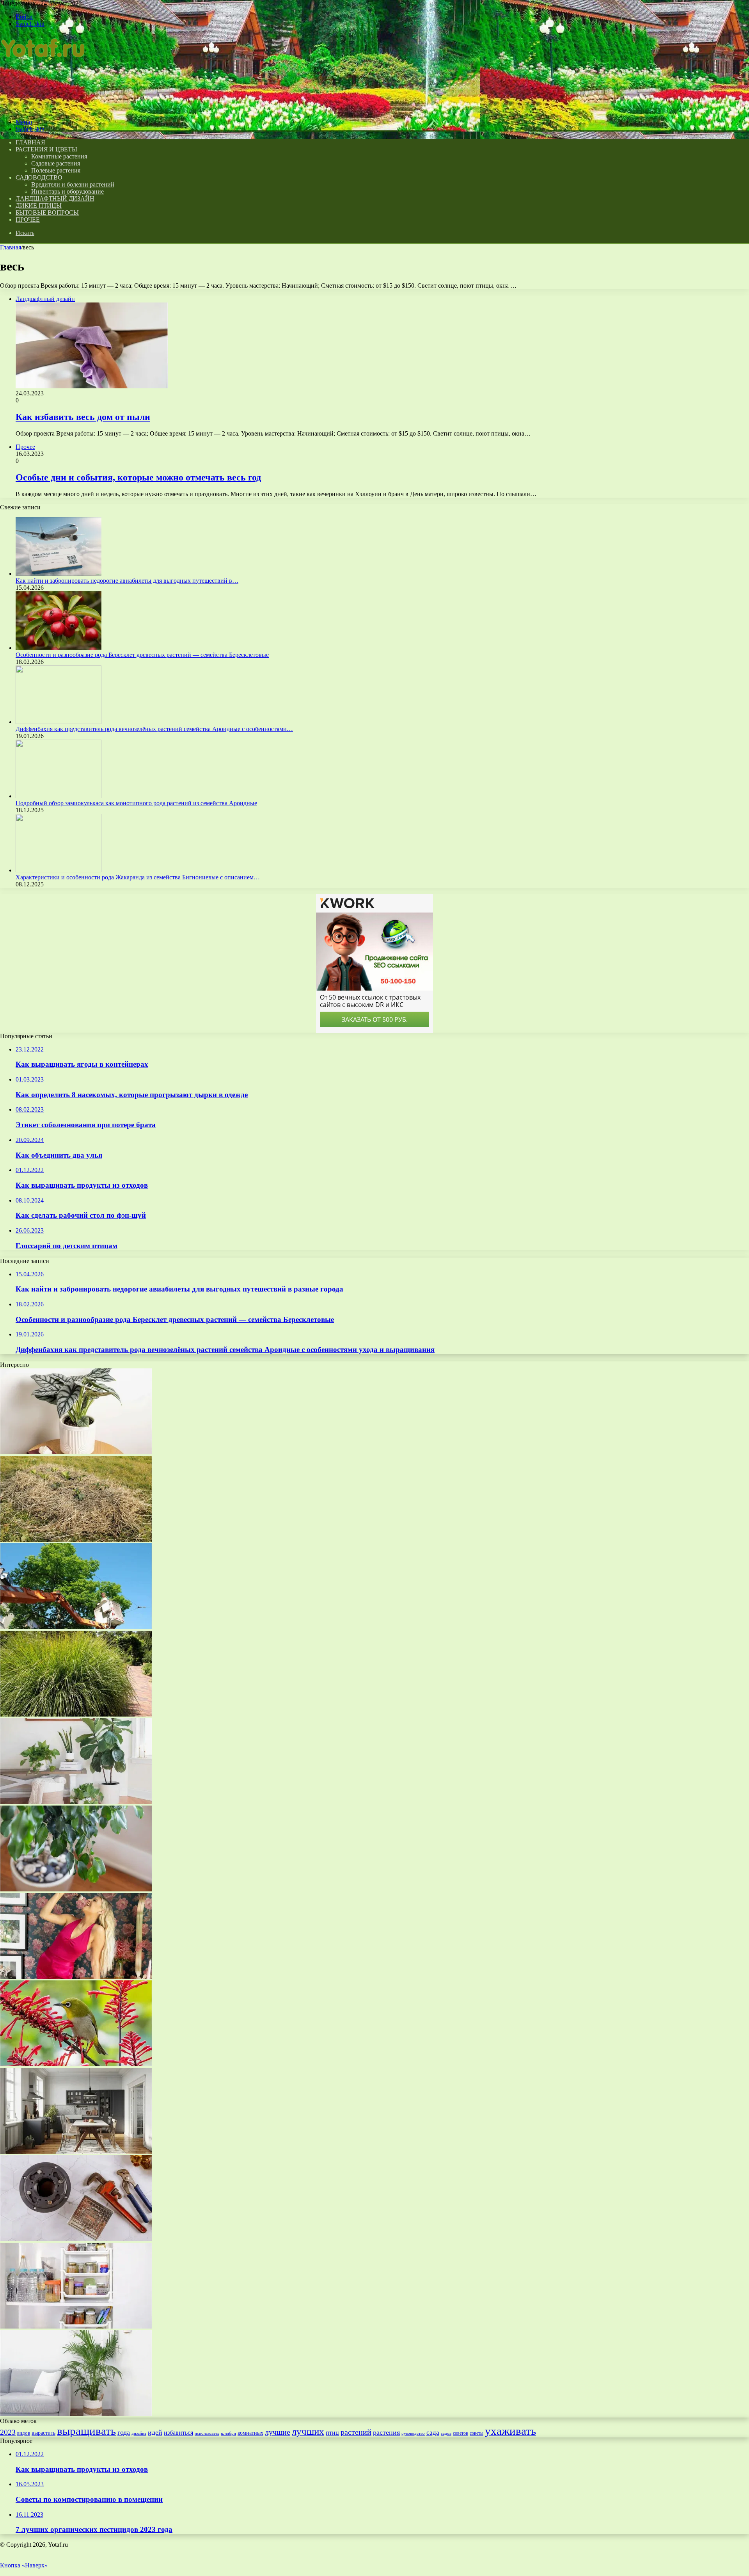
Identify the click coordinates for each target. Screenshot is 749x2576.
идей (155, 2432)
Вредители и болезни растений (73, 184)
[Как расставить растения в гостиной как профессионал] (76, 2064)
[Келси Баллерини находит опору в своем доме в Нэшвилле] (76, 1977)
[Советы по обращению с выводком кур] (76, 1627)
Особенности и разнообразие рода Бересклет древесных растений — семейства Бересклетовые (142, 655)
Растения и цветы (46, 149)
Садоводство (39, 177)
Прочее (28, 220)
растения (386, 2432)
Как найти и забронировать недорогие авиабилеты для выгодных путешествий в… (127, 581)
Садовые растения (56, 163)
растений (356, 2432)
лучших (308, 2431)
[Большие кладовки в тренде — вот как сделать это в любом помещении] (76, 2326)
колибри (228, 2433)
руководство (413, 2433)
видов (24, 2433)
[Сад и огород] (44, 109)
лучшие (278, 2432)
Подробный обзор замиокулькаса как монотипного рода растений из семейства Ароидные (136, 803)
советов (461, 2433)
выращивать (86, 2431)
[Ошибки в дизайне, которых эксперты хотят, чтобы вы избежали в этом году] (76, 2152)
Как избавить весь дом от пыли (83, 417)
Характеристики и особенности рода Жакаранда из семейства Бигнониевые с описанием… (138, 877)
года (124, 2432)
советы (477, 2433)
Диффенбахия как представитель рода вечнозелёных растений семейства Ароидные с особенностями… (154, 729)
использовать (207, 2433)
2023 (8, 2432)
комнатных (250, 2433)
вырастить (43, 2433)
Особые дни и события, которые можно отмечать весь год (138, 477)
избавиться (178, 2433)
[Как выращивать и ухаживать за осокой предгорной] (76, 1714)
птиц (332, 2433)
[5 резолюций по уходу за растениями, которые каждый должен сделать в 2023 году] (76, 2414)
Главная (11, 247)
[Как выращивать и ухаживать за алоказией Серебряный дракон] (76, 1452)
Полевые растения (56, 170)
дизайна (139, 2433)
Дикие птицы (39, 205)
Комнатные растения (59, 156)
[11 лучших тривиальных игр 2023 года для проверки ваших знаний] (76, 1889)
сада (433, 2433)
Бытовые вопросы (47, 213)
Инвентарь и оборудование (67, 191)
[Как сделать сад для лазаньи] (76, 1540)
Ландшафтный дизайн (55, 198)
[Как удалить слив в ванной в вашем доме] (76, 2239)
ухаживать (510, 2431)
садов (446, 2433)
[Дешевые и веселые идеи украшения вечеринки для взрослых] (76, 1802)
